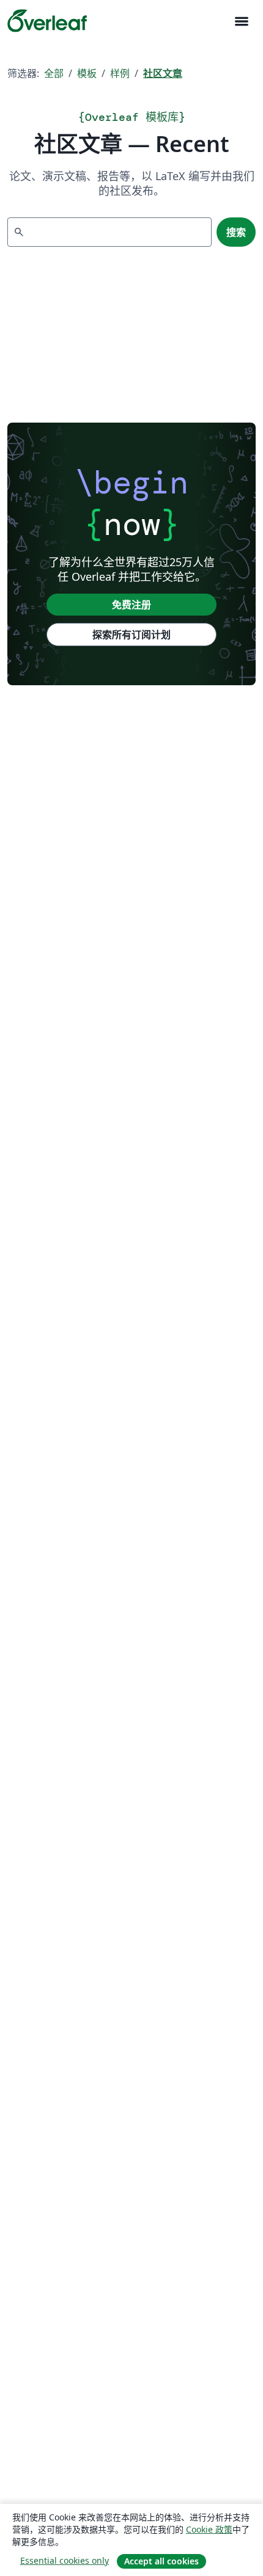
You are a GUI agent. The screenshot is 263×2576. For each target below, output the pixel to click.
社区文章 (163, 73)
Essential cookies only (65, 2560)
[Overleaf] (47, 21)
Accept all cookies (161, 2561)
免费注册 (131, 605)
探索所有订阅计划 (131, 635)
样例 (120, 73)
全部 (54, 73)
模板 (87, 73)
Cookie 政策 (209, 2529)
